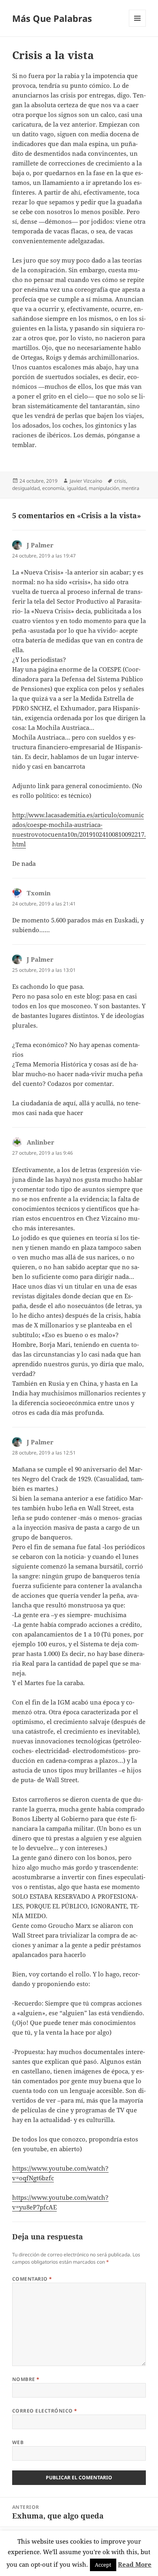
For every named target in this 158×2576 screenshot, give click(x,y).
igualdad (77, 488)
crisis (120, 481)
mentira (130, 488)
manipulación (104, 488)
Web (18, 2442)
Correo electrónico (45, 2411)
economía (53, 488)
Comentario (32, 2279)
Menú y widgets (138, 27)
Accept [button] (103, 2565)
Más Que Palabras (52, 18)
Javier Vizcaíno (86, 481)
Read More (135, 2564)
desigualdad (26, 488)
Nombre (26, 2379)
